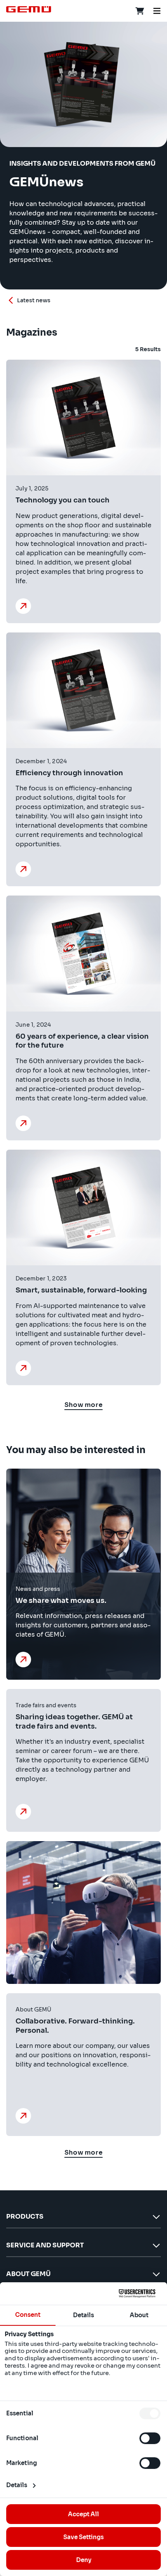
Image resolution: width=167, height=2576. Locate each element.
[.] (25, 1660)
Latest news (34, 300)
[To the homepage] (29, 9)
